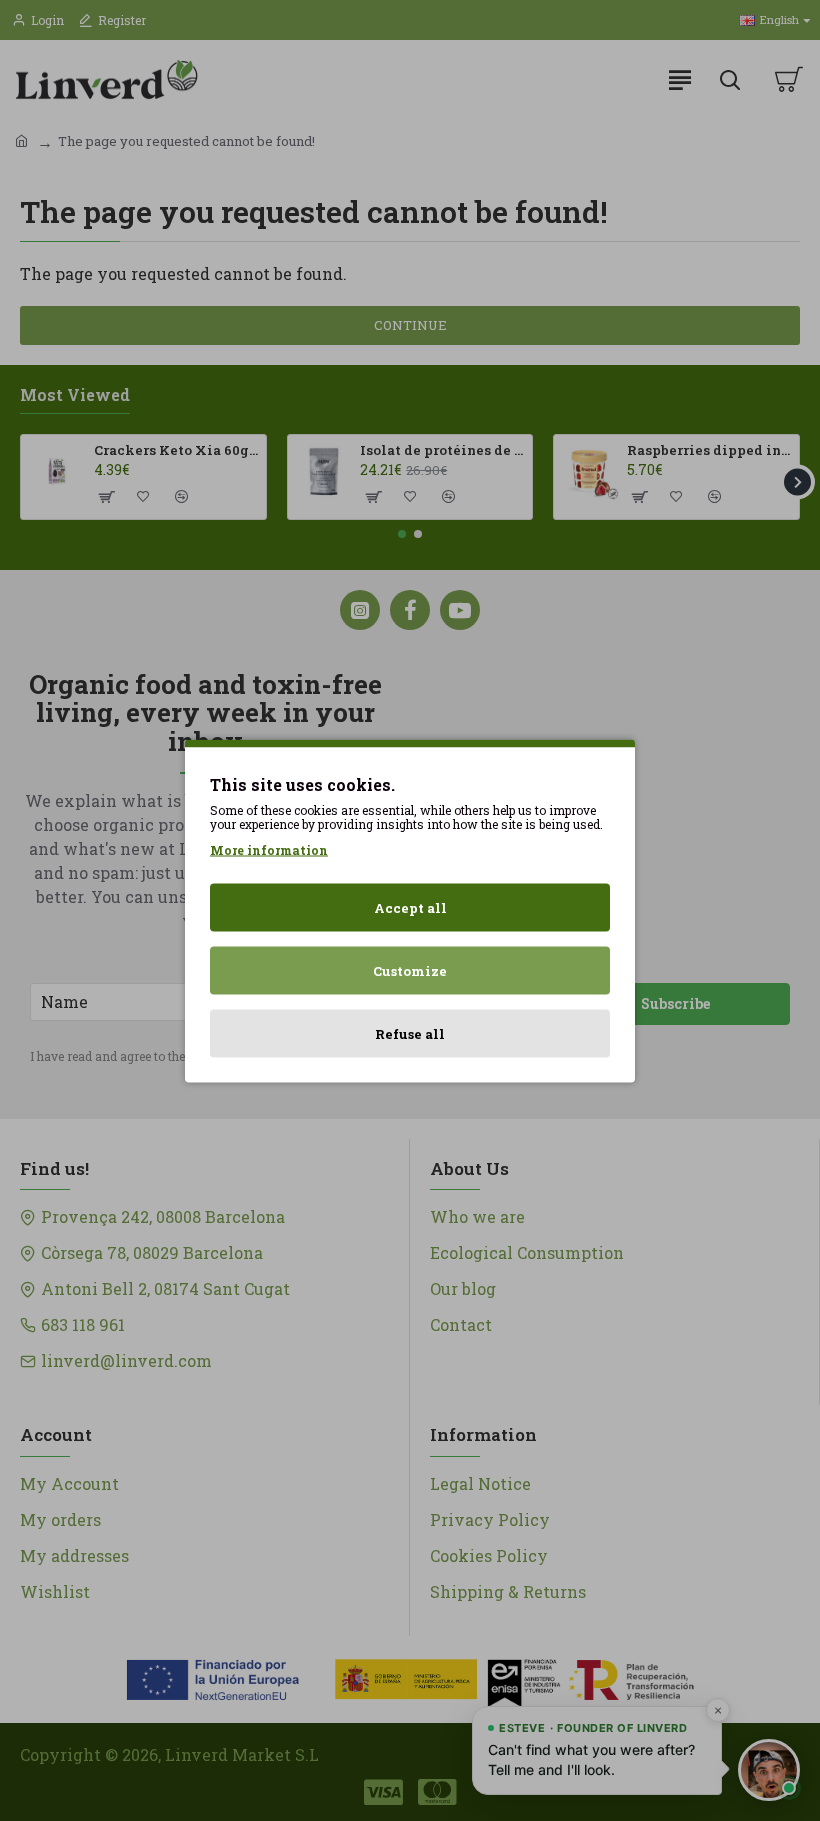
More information (269, 849)
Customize (410, 970)
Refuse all (410, 1033)
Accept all (410, 907)
